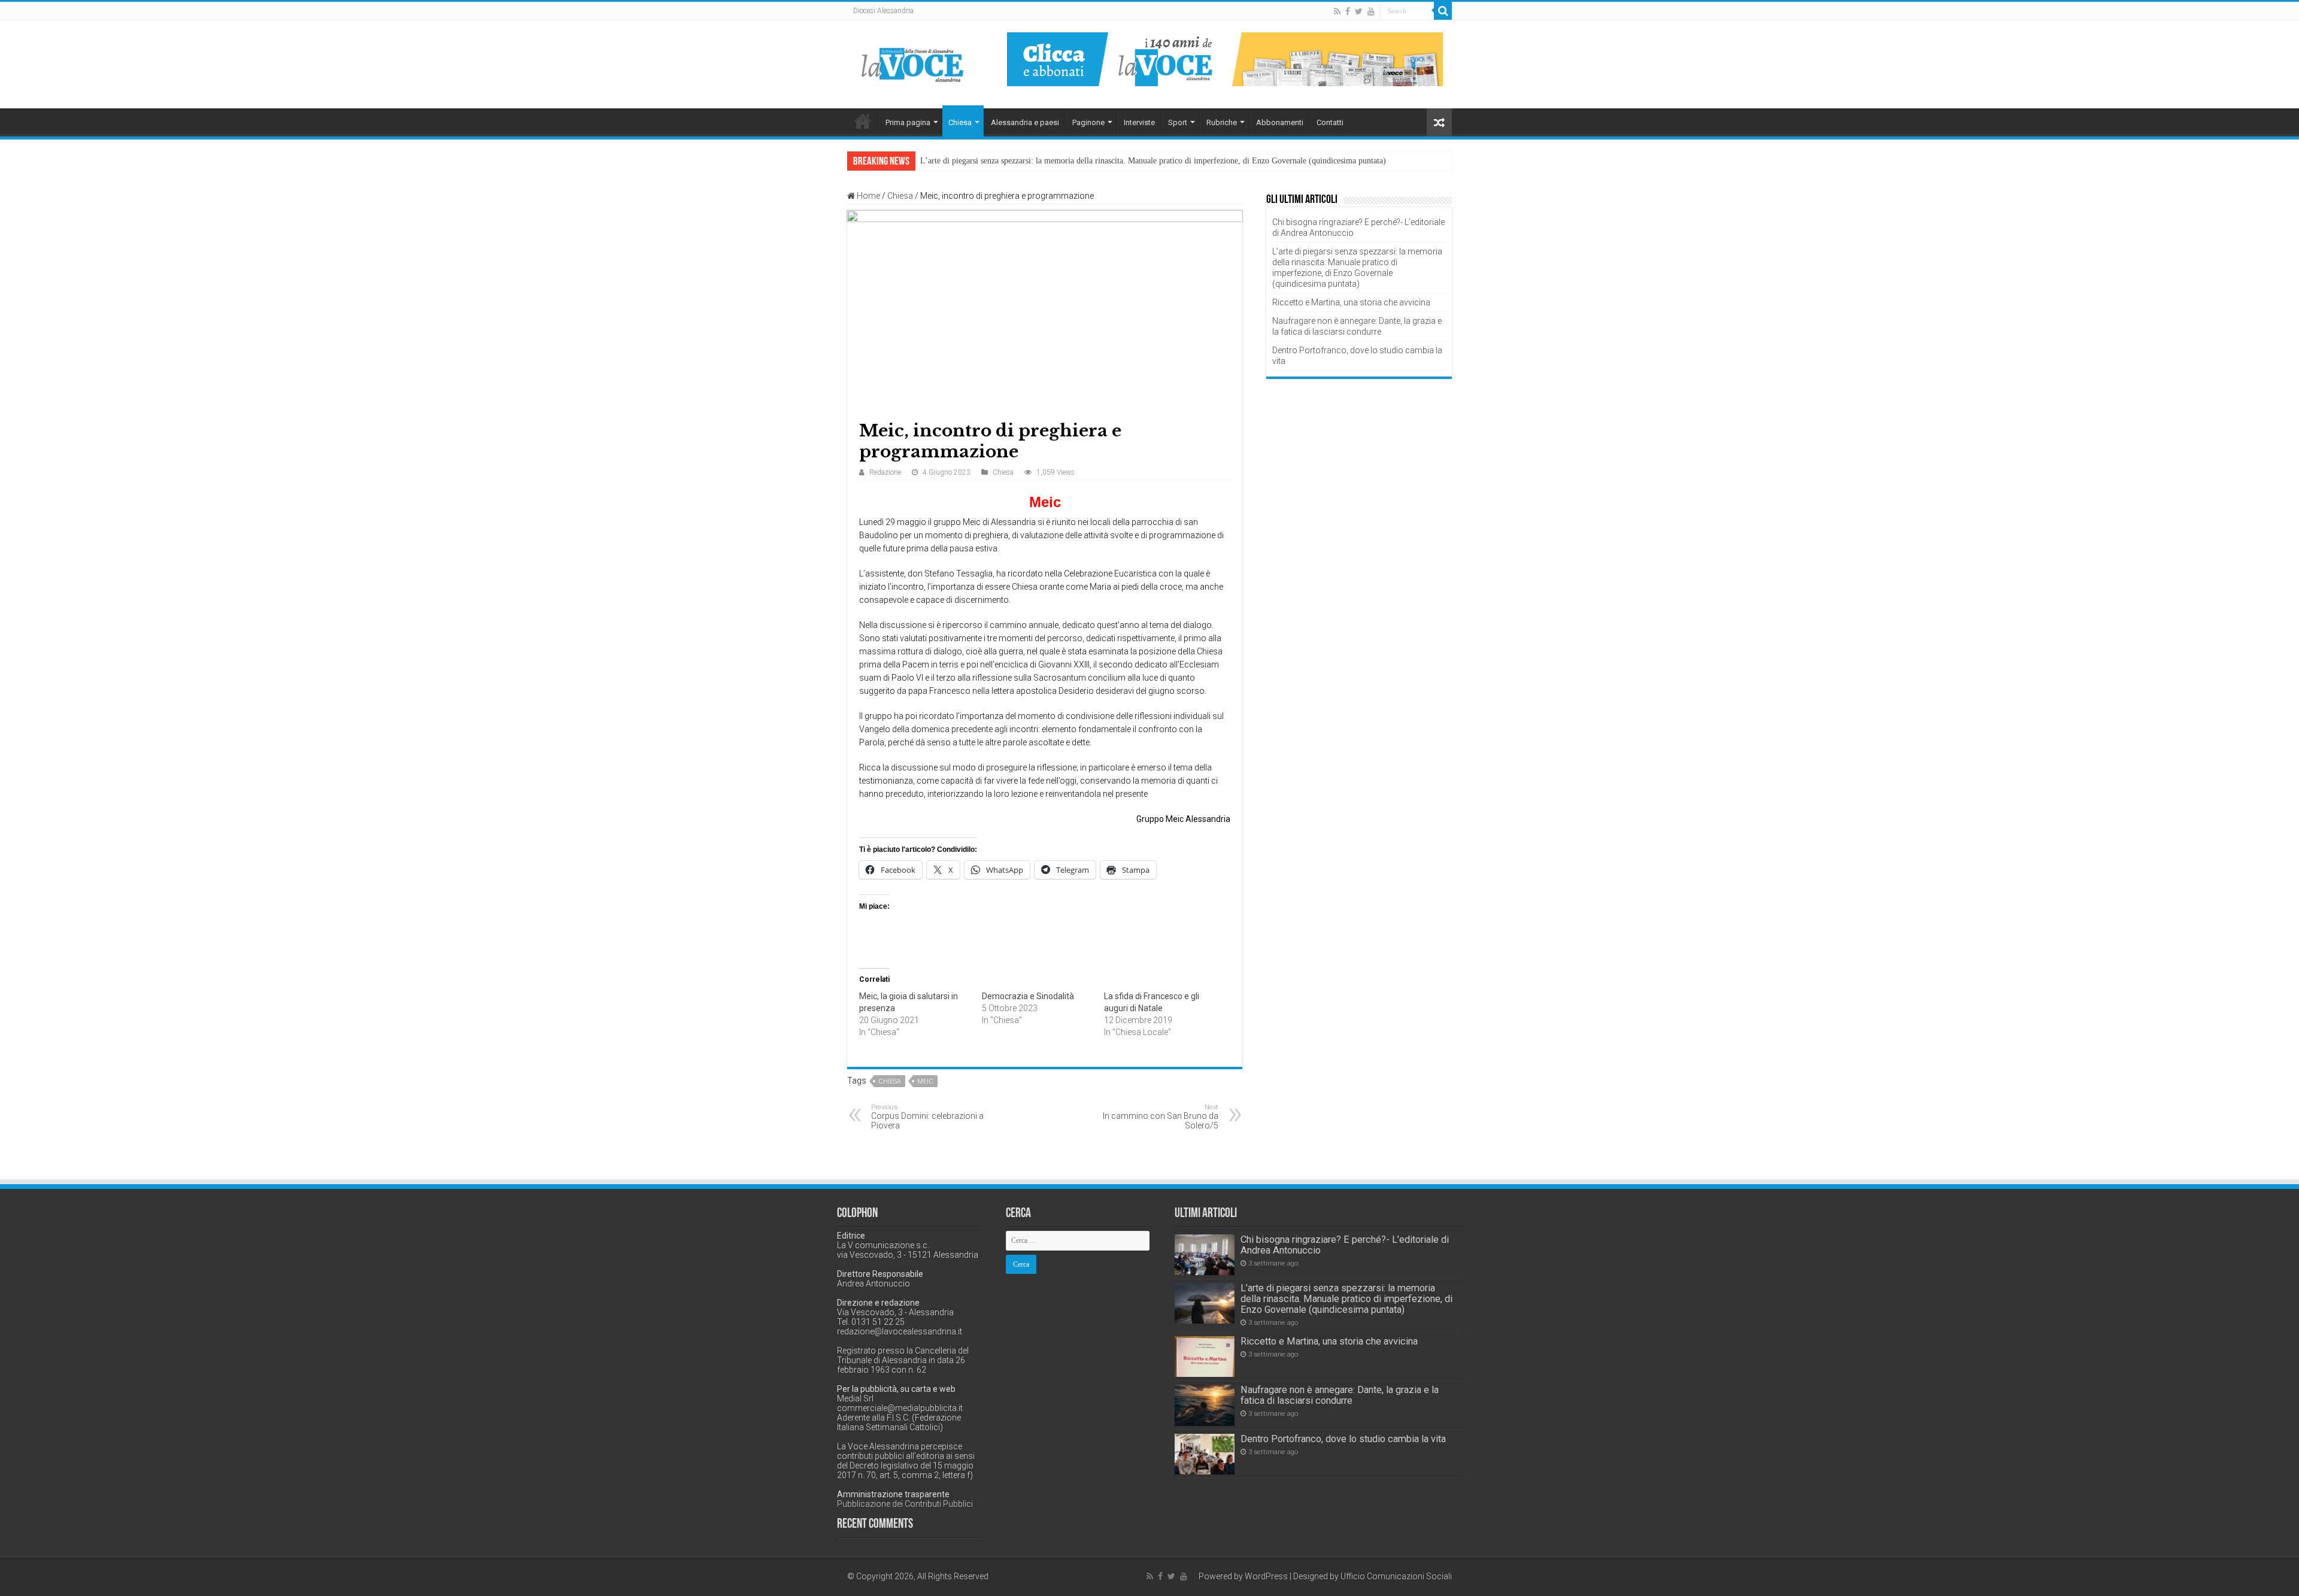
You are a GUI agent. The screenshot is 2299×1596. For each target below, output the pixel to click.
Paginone (1088, 122)
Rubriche (1222, 122)
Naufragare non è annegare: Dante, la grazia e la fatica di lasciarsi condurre (1340, 1395)
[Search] (1443, 11)
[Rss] (1337, 11)
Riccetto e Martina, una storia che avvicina (1351, 302)
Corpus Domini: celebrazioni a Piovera (927, 1117)
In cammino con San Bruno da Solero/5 (1161, 1117)
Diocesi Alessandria (883, 11)
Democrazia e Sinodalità (1028, 996)
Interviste (1139, 122)
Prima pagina (908, 122)
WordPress (1266, 1576)
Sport (1178, 122)
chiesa (890, 1081)
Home (863, 121)
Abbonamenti (1280, 122)
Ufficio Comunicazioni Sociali (1396, 1576)
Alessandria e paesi (1025, 122)
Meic (925, 1081)
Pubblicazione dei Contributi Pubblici (905, 1504)
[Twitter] (1359, 11)
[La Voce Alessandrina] (913, 63)
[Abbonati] (1225, 59)
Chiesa (960, 122)
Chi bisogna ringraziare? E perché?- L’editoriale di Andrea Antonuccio (1345, 1245)
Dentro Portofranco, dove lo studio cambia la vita (1343, 1439)
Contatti (1330, 122)
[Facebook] (1348, 11)
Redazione (885, 472)
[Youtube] (1371, 11)
